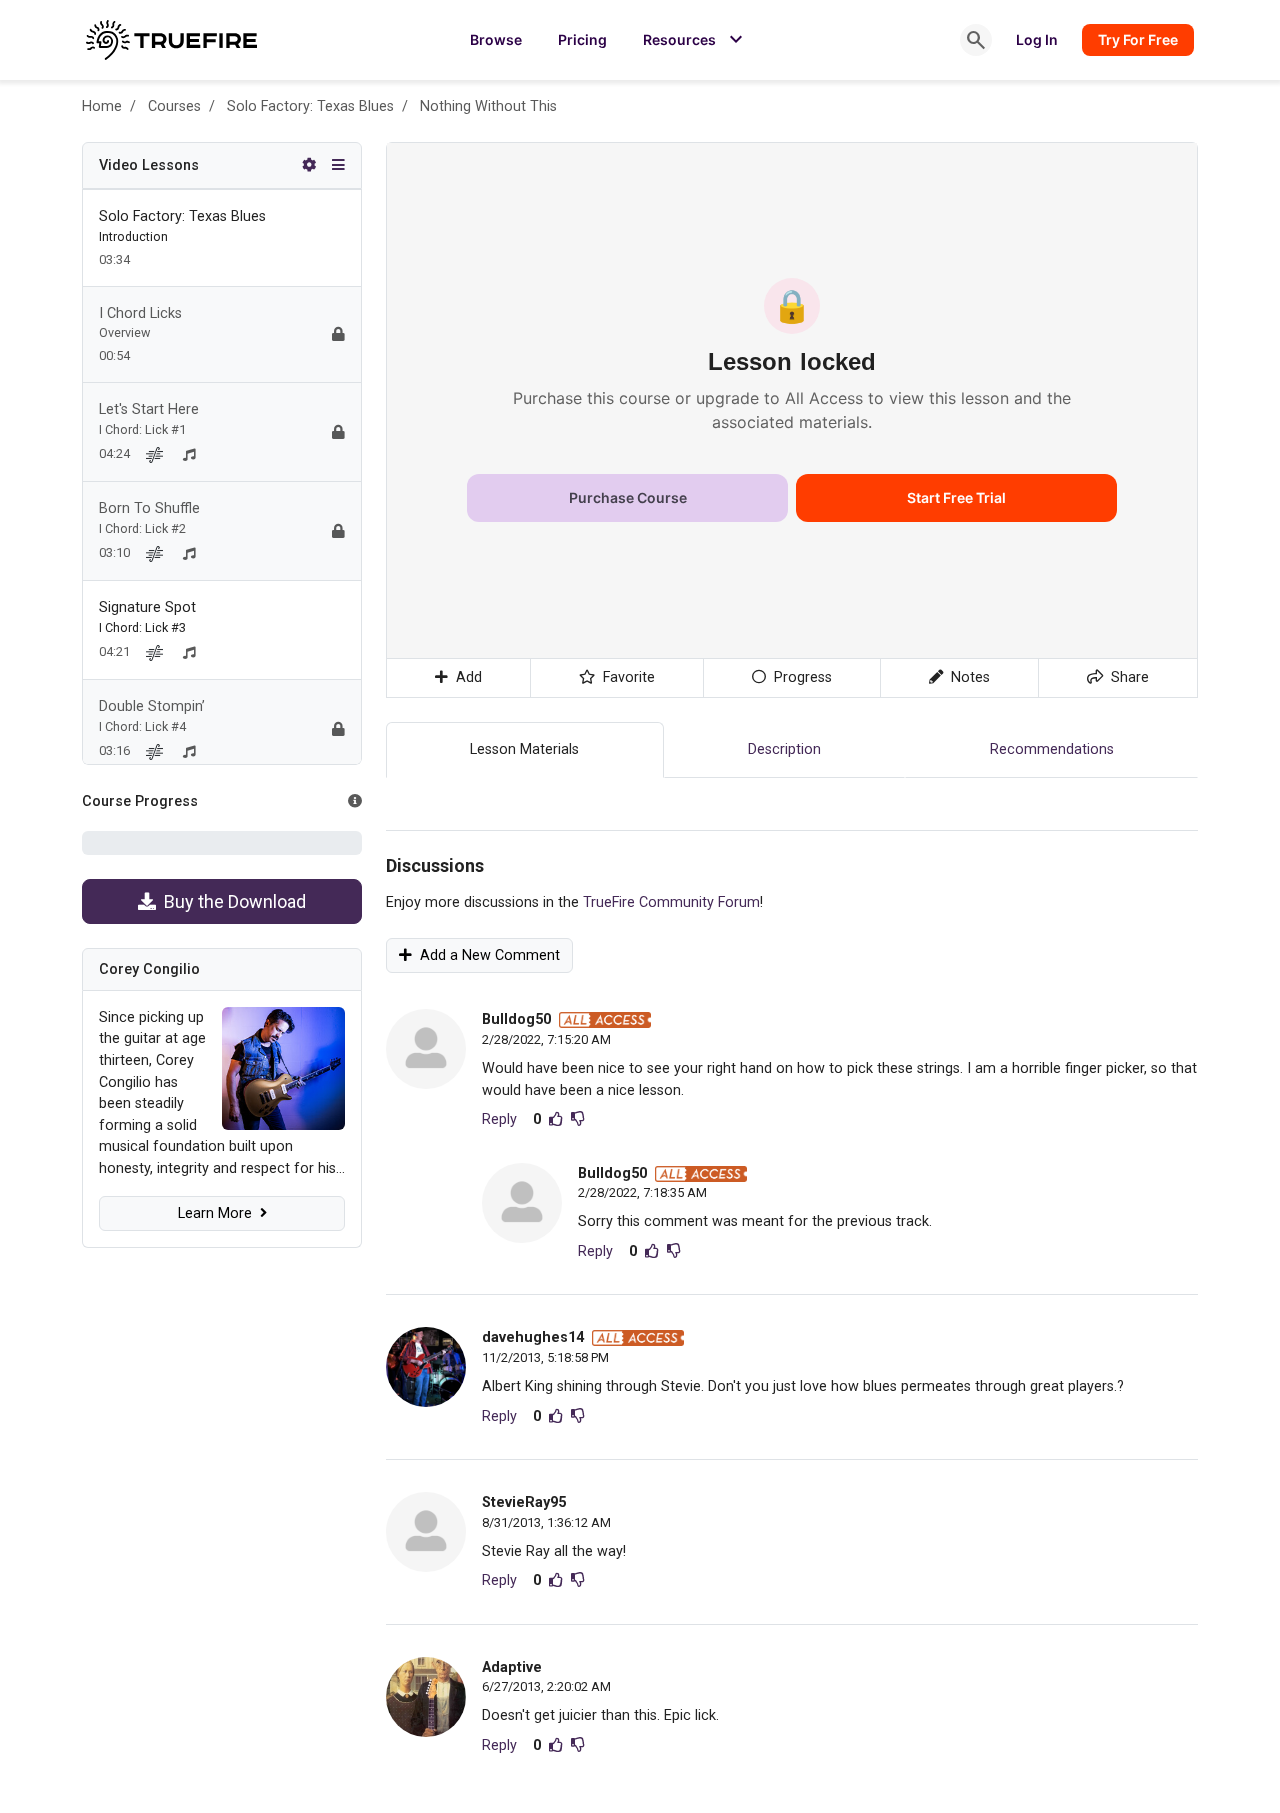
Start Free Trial (956, 497)
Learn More (219, 1213)
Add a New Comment (486, 955)
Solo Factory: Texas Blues (310, 106)
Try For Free (1138, 39)
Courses (174, 106)
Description (784, 749)
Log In (1037, 39)
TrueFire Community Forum (671, 902)
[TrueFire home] (171, 40)
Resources (695, 40)
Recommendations (1052, 749)
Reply (499, 1119)
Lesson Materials (524, 749)
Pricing (582, 39)
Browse (496, 39)
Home (102, 106)
